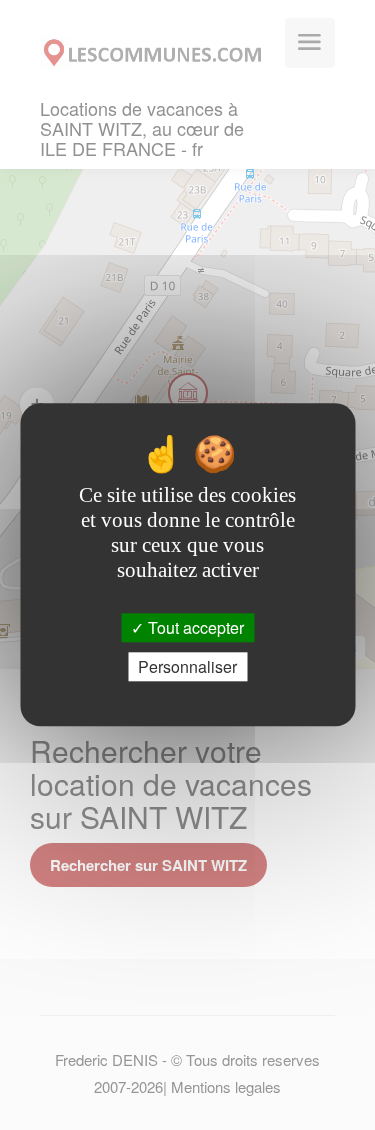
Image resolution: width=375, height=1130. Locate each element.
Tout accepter (194, 627)
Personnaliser (187, 667)
